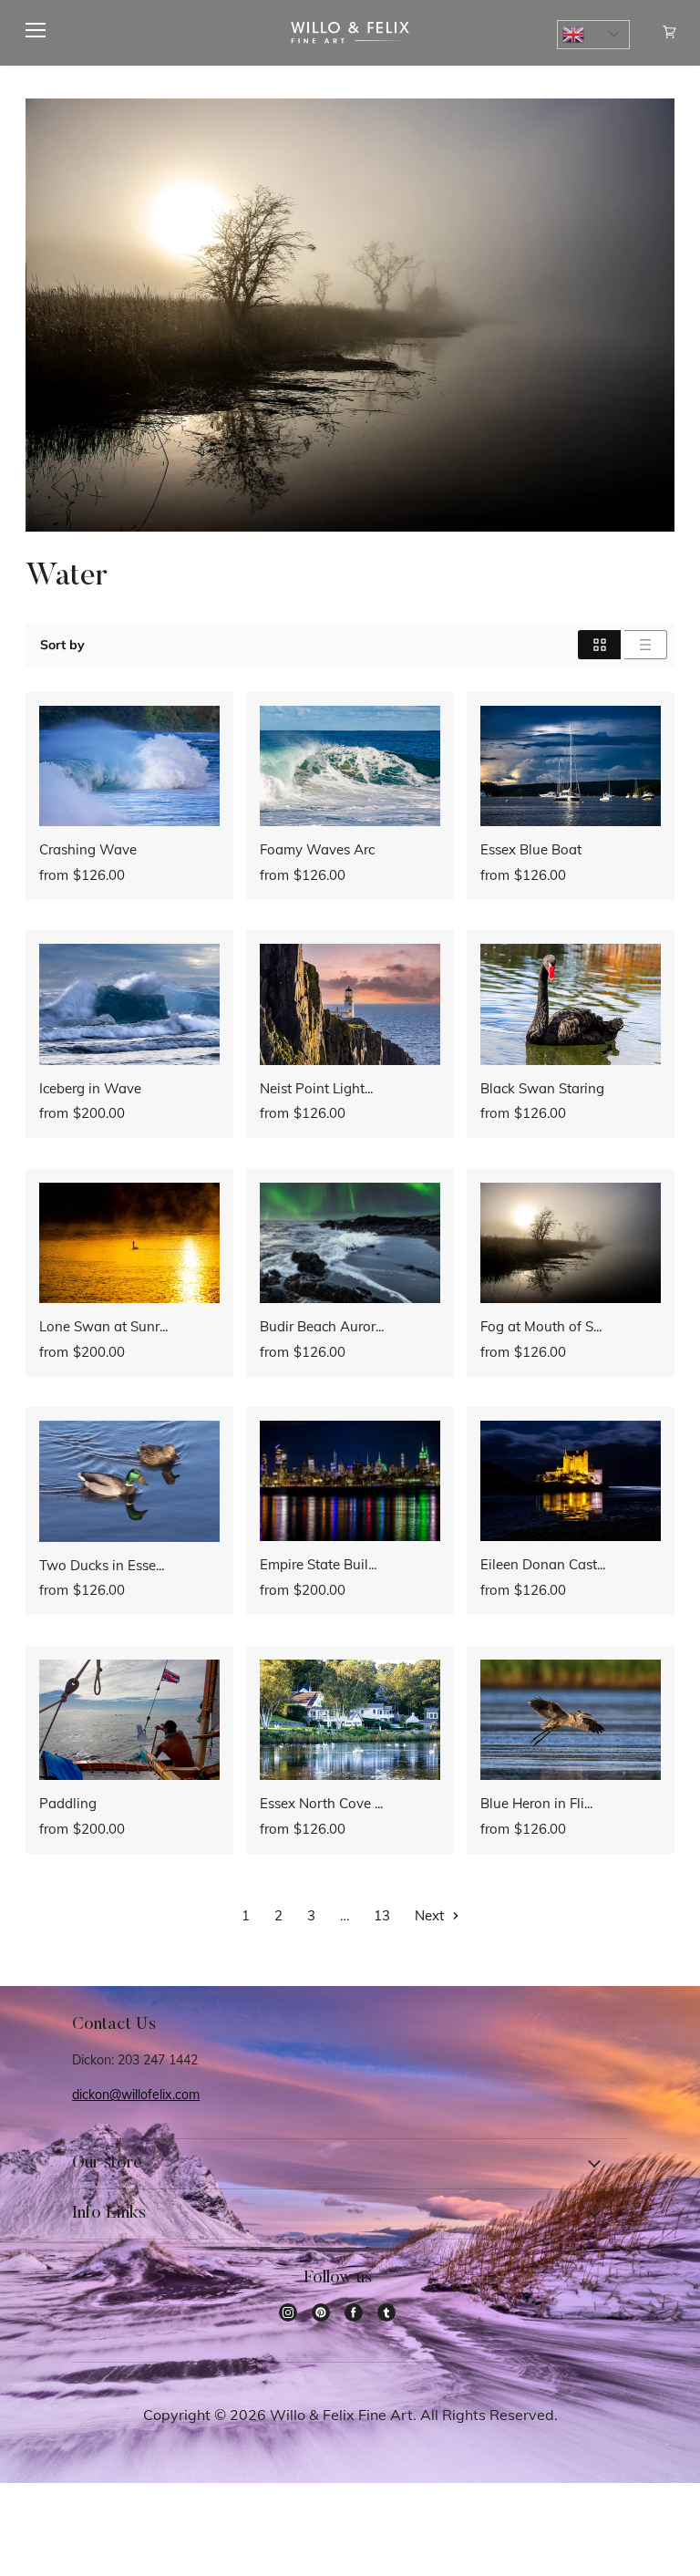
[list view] (646, 645)
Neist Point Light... (316, 1088)
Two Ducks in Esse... (102, 1565)
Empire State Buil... (318, 1564)
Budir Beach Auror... (322, 1326)
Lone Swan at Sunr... (103, 1326)
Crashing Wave (88, 849)
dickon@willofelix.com (136, 2095)
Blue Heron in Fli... (536, 1803)
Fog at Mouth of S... (541, 1326)
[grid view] (599, 645)
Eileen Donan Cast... (543, 1564)
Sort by (62, 645)
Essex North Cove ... (321, 1803)
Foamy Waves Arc (317, 849)
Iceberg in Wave (90, 1088)
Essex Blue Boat (531, 849)
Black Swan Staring (542, 1088)
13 (382, 1915)
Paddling (68, 1803)
